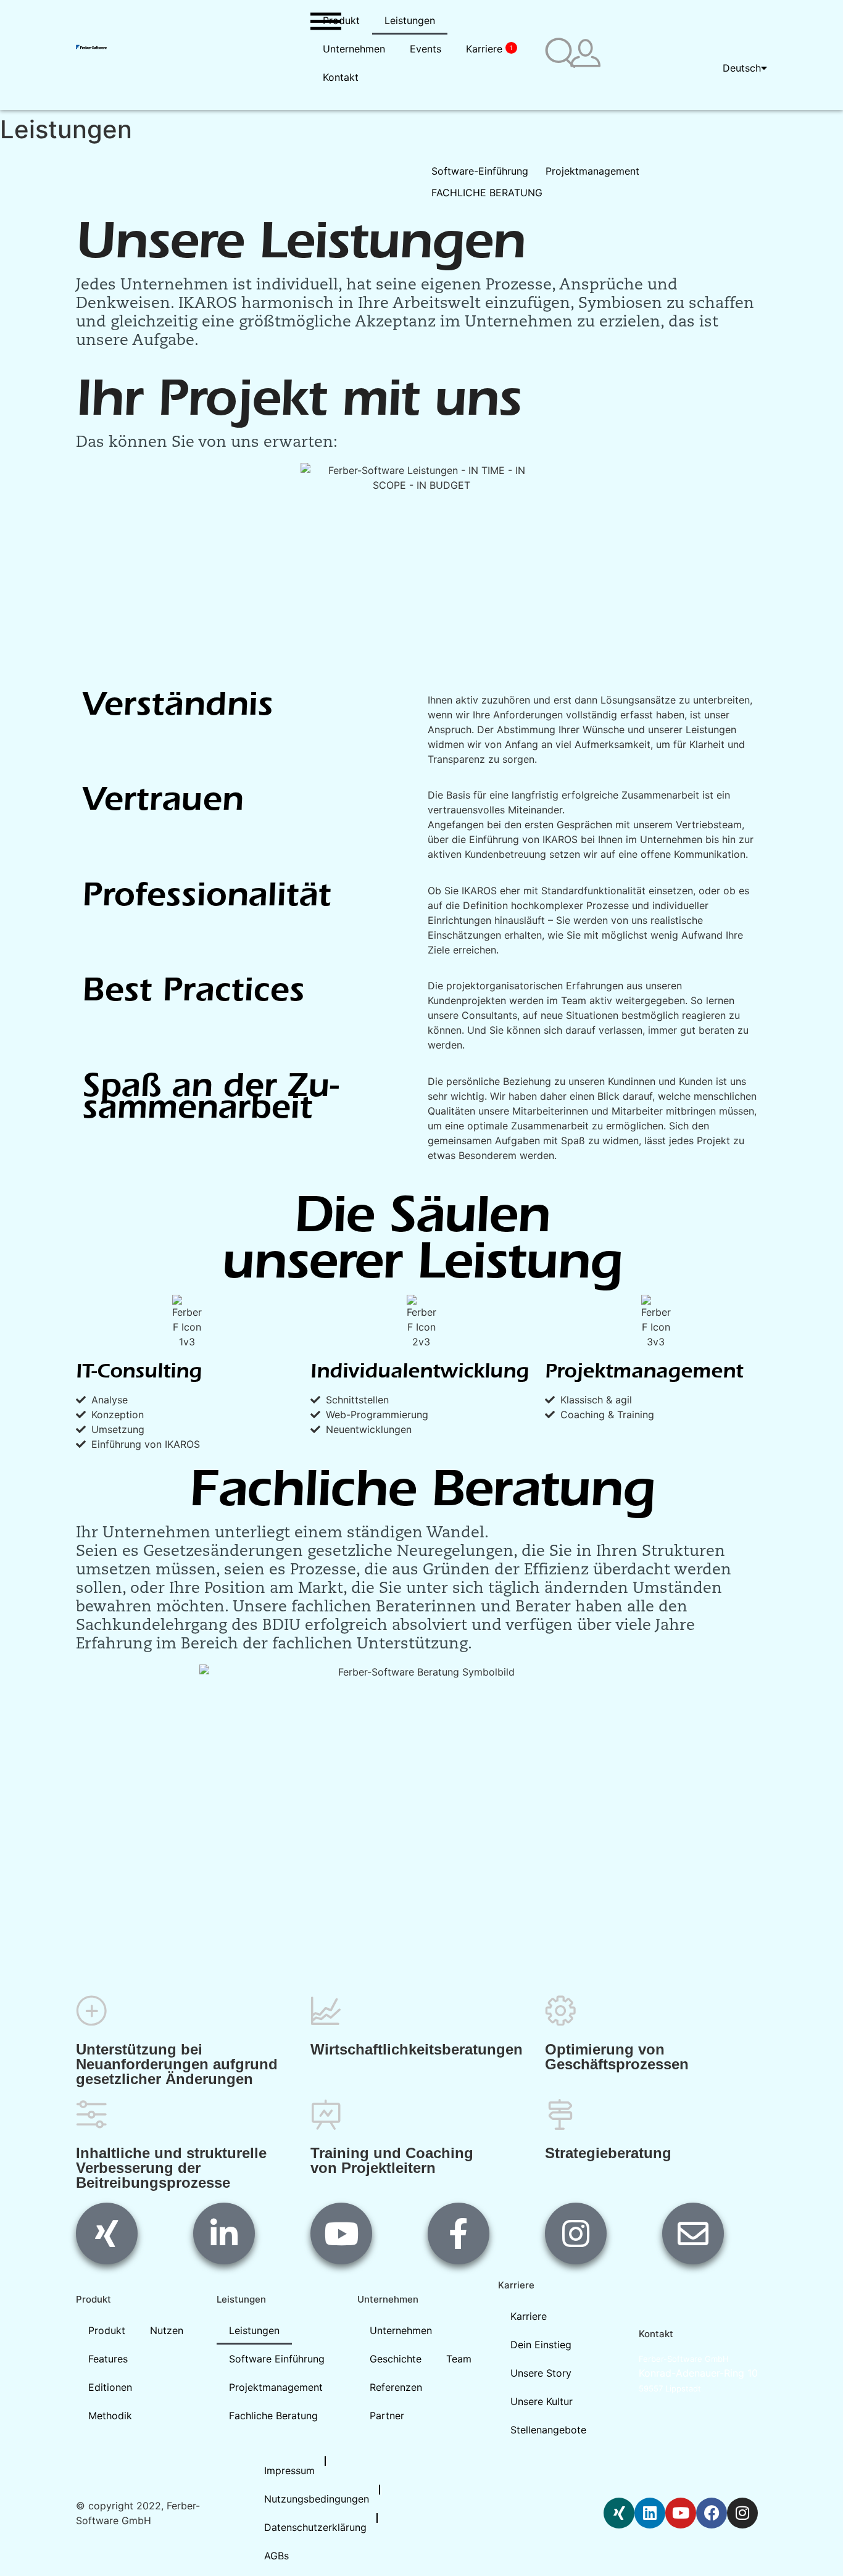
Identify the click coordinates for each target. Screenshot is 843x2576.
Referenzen (396, 2387)
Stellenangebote (548, 2430)
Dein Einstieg (541, 2345)
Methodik (110, 2416)
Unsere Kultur (542, 2401)
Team (459, 2359)
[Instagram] (742, 2513)
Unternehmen (354, 49)
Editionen (110, 2387)
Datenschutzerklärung (315, 2527)
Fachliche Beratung (273, 2416)
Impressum (289, 2470)
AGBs (276, 2556)
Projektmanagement (276, 2387)
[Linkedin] (650, 2513)
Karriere (489, 49)
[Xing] (619, 2513)
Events (426, 49)
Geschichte (396, 2359)
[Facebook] (712, 2513)
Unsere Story (541, 2373)
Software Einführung (277, 2359)
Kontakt (341, 77)
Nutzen (167, 2330)
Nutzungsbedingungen (317, 2499)
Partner (387, 2416)
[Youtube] (681, 2513)
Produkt (341, 20)
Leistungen (410, 20)
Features (108, 2359)
